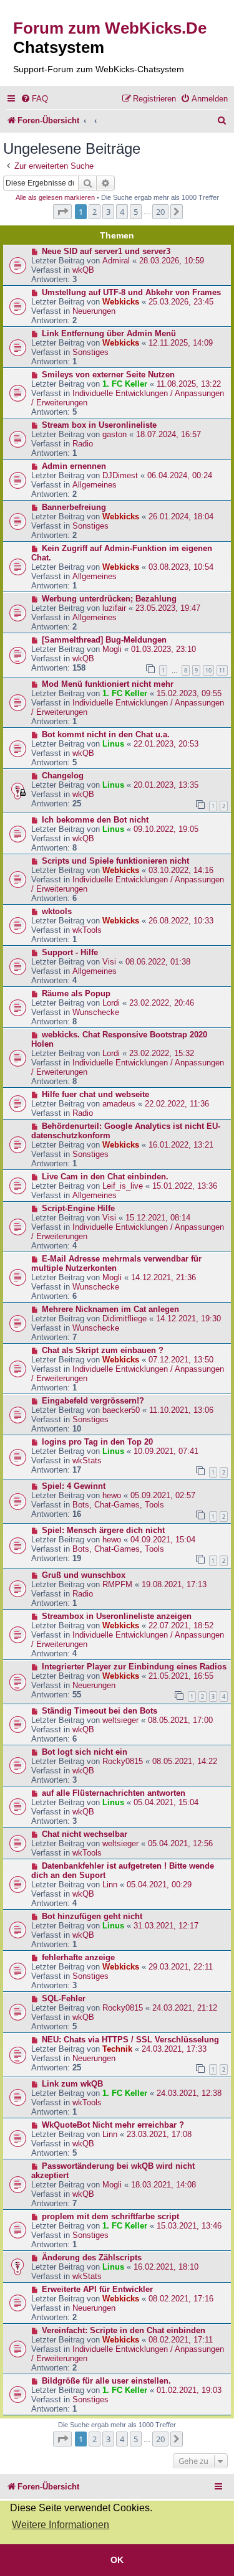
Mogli (112, 649)
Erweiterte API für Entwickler (97, 2289)
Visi (109, 962)
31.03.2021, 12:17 (166, 1926)
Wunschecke (96, 1012)
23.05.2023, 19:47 (168, 608)
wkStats (87, 1460)
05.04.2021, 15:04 (166, 1802)
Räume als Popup (76, 993)
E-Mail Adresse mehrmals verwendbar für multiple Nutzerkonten (116, 1263)
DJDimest (120, 475)
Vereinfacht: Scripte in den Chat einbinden (124, 2330)
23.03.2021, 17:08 (159, 2134)
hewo (112, 1495)
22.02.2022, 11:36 (177, 1104)
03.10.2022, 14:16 (181, 870)
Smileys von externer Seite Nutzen (108, 375)
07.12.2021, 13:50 (181, 1360)
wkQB (83, 270)
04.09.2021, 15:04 (163, 1540)
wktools (57, 911)
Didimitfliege (124, 1319)
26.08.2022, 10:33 (181, 921)
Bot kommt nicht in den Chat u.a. (106, 734)
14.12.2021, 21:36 (163, 1277)
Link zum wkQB (72, 2084)
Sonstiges (90, 352)
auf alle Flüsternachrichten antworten (114, 1793)
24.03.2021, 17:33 (174, 2049)
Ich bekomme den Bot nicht (95, 820)
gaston (115, 434)
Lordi (111, 1003)
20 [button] (160, 212)
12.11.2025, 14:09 (181, 343)
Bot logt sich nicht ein (85, 1752)
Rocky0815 (123, 1761)
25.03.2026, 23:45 (181, 302)
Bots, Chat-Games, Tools (118, 1505)
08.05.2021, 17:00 (180, 1720)
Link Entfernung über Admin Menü (109, 333)
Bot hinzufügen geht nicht (92, 1916)
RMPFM (117, 1584)
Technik (117, 2049)
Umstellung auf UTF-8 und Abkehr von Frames (131, 292)
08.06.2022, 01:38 (158, 962)
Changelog (63, 776)
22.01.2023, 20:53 (166, 744)
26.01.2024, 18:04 (181, 517)
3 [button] (108, 212)
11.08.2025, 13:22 (189, 384)
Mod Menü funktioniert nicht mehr (108, 684)
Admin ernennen (74, 466)
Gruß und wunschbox (84, 1575)
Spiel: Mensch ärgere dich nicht (103, 1530)
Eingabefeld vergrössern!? (93, 1401)
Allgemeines (95, 485)
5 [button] (136, 212)
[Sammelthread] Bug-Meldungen (104, 640)
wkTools (87, 930)
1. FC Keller (125, 384)
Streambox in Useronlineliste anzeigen (117, 1616)
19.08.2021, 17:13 (174, 1584)
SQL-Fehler (64, 1998)
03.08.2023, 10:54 (181, 567)
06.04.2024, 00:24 (180, 475)
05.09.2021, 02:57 (163, 1495)
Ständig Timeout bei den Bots (100, 1711)
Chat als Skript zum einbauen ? (103, 1350)
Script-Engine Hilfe (78, 1208)
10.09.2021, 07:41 (166, 1451)
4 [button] (122, 212)
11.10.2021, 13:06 (181, 1410)
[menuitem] (34, 99)
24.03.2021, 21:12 (185, 2008)
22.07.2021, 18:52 (181, 1625)
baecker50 (121, 1410)
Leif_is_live (123, 1186)
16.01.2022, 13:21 (181, 1145)
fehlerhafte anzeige (78, 1957)
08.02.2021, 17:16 (181, 2299)
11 (222, 670)
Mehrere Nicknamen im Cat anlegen (110, 1309)
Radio (83, 444)
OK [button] (117, 2560)
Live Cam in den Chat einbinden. (105, 1177)
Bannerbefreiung (74, 507)
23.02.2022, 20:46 (162, 1003)
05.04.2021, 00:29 (159, 1885)
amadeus (119, 1104)
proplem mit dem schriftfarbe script (110, 2216)
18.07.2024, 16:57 (168, 434)
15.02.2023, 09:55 (189, 693)
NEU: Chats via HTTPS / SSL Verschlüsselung (130, 2040)
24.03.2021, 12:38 (189, 2093)
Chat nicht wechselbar (85, 1834)
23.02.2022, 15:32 (162, 1053)
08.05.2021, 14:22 (185, 1761)
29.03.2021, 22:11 (181, 1967)
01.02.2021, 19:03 (189, 2390)
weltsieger (120, 1720)
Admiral (116, 261)
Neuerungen (94, 311)
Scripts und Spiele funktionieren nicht (115, 861)
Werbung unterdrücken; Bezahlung (109, 599)
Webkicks (121, 302)
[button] (62, 212)
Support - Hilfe (70, 952)
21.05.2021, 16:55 (181, 1676)
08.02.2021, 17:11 (181, 2340)
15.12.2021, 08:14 (158, 1218)
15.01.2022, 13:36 (185, 1186)
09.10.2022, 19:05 (166, 829)
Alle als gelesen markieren (55, 197)
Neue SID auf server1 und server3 (106, 251)
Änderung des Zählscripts (92, 2258)
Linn (110, 1885)
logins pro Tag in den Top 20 (97, 1442)
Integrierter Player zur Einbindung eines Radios (134, 1667)
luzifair (114, 608)
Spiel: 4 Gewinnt (74, 1486)
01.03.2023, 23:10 (163, 649)
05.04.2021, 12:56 (180, 1843)
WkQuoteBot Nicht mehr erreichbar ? (113, 2125)
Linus (113, 744)
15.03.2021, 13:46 (189, 2226)
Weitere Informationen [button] (61, 2525)
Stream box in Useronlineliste (99, 425)
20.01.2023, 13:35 (166, 785)
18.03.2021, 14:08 (163, 2185)
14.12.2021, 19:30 (188, 1319)
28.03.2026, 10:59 (172, 261)
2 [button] (95, 212)
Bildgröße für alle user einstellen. (106, 2381)
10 (208, 670)
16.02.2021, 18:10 (166, 2267)
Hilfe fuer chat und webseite (95, 1094)
